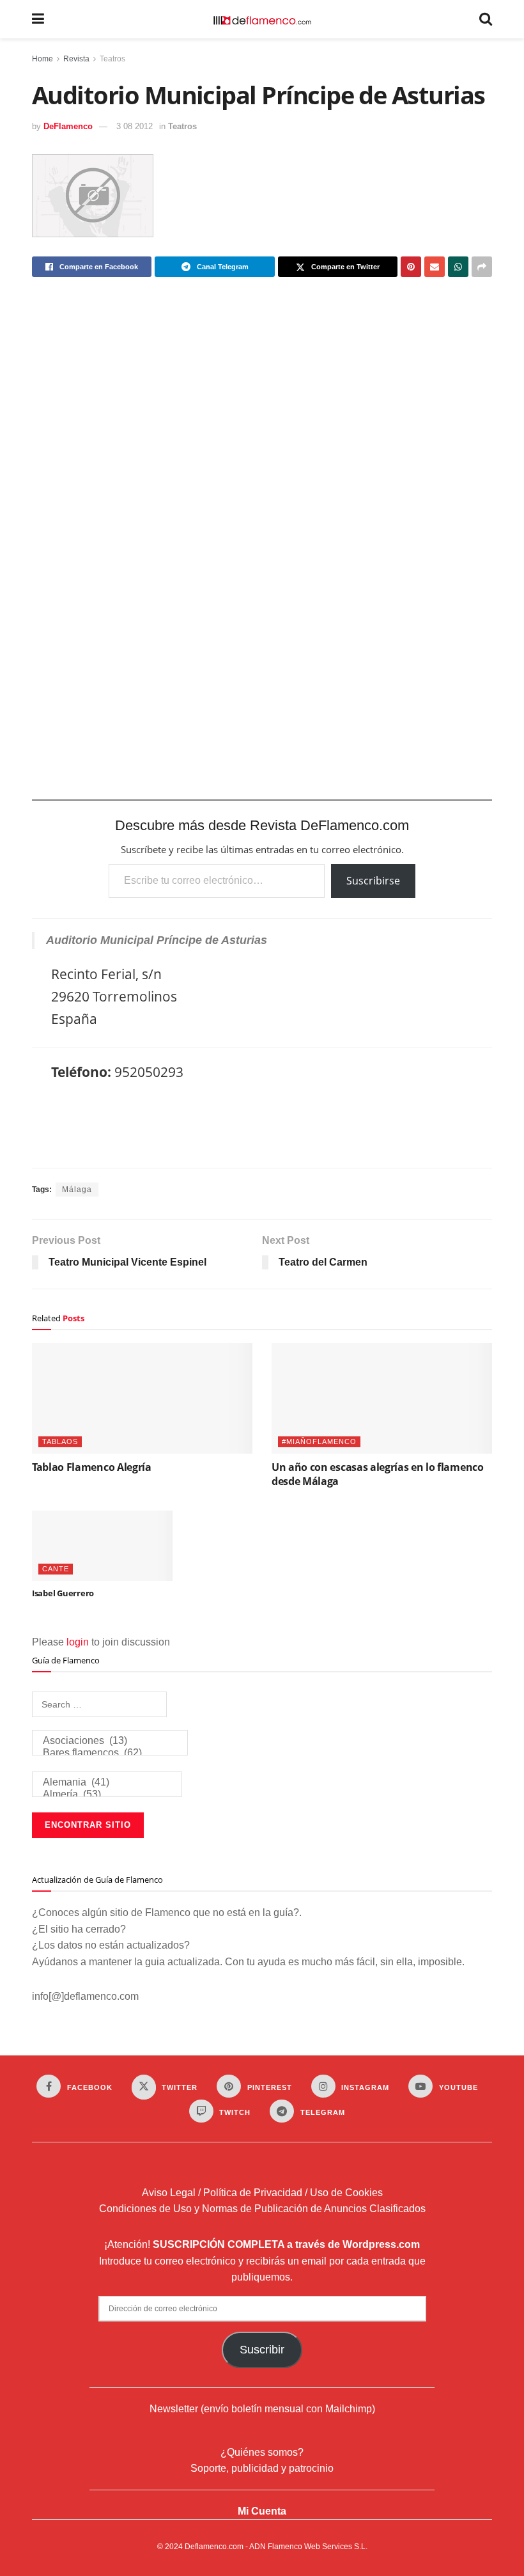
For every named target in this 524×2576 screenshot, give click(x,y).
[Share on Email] (435, 267)
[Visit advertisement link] (262, 549)
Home (42, 59)
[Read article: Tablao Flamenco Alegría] (142, 1398)
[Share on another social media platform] (482, 267)
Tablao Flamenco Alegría (92, 1467)
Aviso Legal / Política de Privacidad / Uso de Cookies (262, 2193)
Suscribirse (373, 881)
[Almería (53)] (107, 1795)
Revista (76, 59)
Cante (56, 1569)
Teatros (112, 59)
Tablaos (60, 1441)
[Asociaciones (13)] (110, 1741)
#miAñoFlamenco (319, 1441)
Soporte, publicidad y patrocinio (262, 2468)
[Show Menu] (38, 19)
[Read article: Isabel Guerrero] (102, 1546)
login (78, 1642)
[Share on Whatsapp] (458, 267)
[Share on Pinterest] (411, 267)
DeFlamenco (68, 126)
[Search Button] (486, 19)
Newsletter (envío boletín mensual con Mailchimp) (262, 2409)
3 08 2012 (135, 126)
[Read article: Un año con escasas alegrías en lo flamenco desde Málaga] (382, 1398)
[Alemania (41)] (107, 1783)
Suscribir (262, 2350)
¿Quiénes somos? (262, 2452)
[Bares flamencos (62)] (110, 1753)
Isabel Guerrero (63, 1593)
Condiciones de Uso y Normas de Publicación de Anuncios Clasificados (262, 2209)
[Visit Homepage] (262, 19)
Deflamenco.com (214, 2547)
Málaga (77, 1190)
